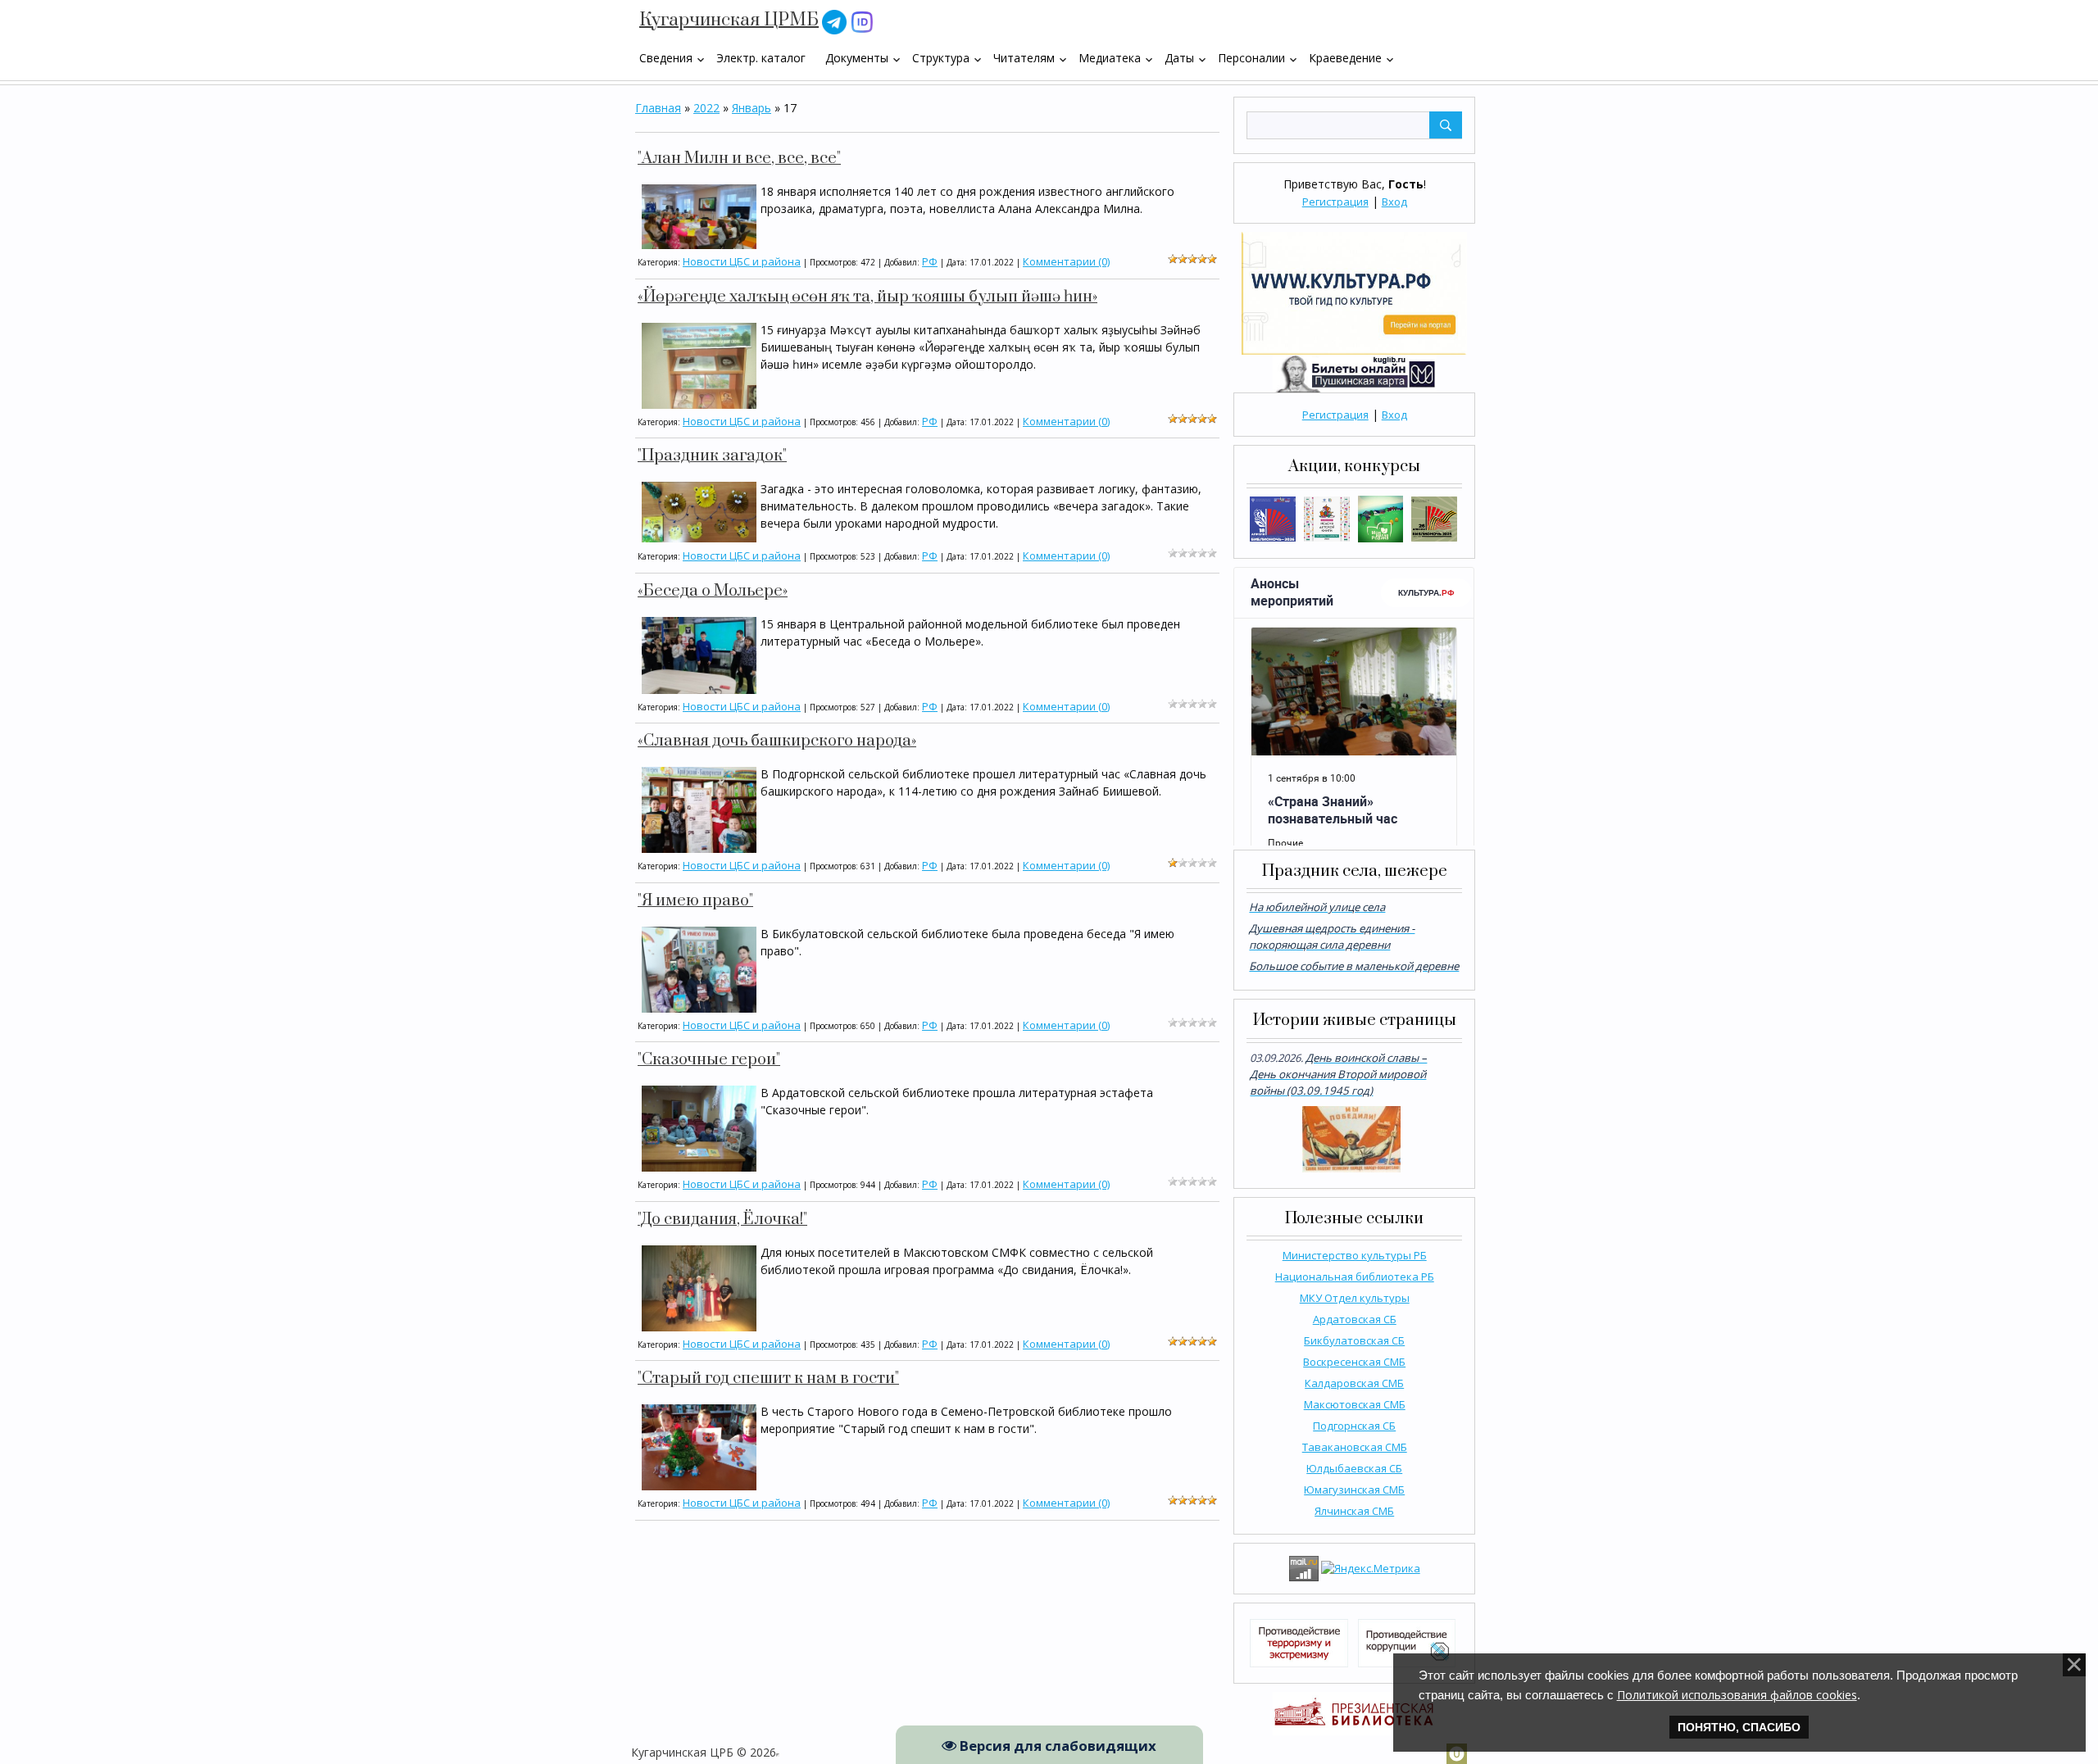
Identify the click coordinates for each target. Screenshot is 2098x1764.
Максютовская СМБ (1355, 1404)
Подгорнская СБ (1354, 1426)
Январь (752, 108)
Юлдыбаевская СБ (1354, 1468)
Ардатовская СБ (1355, 1319)
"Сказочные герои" (709, 1060)
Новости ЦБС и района (742, 261)
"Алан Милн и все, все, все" (739, 159)
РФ (930, 261)
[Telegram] (834, 21)
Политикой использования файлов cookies (1737, 1695)
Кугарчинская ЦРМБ (729, 20)
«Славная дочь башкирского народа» (777, 741)
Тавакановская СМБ (1355, 1447)
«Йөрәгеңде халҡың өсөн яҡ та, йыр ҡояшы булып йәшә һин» (867, 297)
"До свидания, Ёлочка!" (722, 1220)
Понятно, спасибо (1739, 1727)
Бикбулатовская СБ (1354, 1340)
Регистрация (1335, 202)
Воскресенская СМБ (1354, 1362)
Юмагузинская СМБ (1354, 1490)
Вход (1394, 202)
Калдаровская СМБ (1354, 1383)
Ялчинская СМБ (1354, 1511)
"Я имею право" (695, 901)
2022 (706, 108)
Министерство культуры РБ (1355, 1255)
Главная (658, 108)
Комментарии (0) (1066, 261)
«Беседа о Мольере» (713, 591)
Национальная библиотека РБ (1355, 1277)
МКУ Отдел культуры (1355, 1298)
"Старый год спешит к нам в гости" (768, 1379)
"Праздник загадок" (712, 456)
